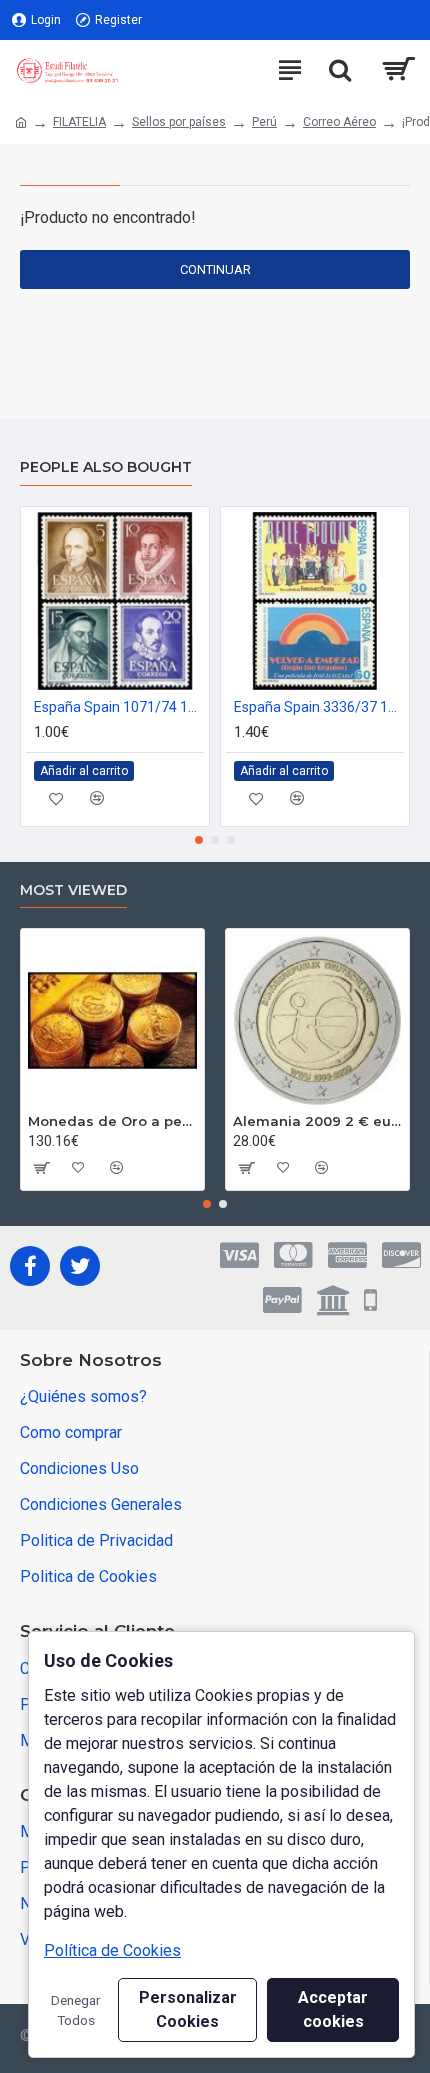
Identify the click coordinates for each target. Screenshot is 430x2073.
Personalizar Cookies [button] (188, 2009)
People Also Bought (106, 467)
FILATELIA (79, 122)
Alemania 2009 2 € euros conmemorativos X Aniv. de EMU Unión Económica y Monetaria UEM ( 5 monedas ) (317, 1121)
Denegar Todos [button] (76, 2010)
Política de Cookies (112, 1950)
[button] (199, 840)
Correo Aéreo (339, 122)
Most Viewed (73, 890)
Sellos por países (179, 122)
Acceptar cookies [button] (333, 2009)
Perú (264, 122)
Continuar (215, 269)
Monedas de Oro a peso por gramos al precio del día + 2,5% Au (112, 1121)
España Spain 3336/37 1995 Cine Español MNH (319, 707)
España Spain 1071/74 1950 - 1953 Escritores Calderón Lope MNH (119, 707)
